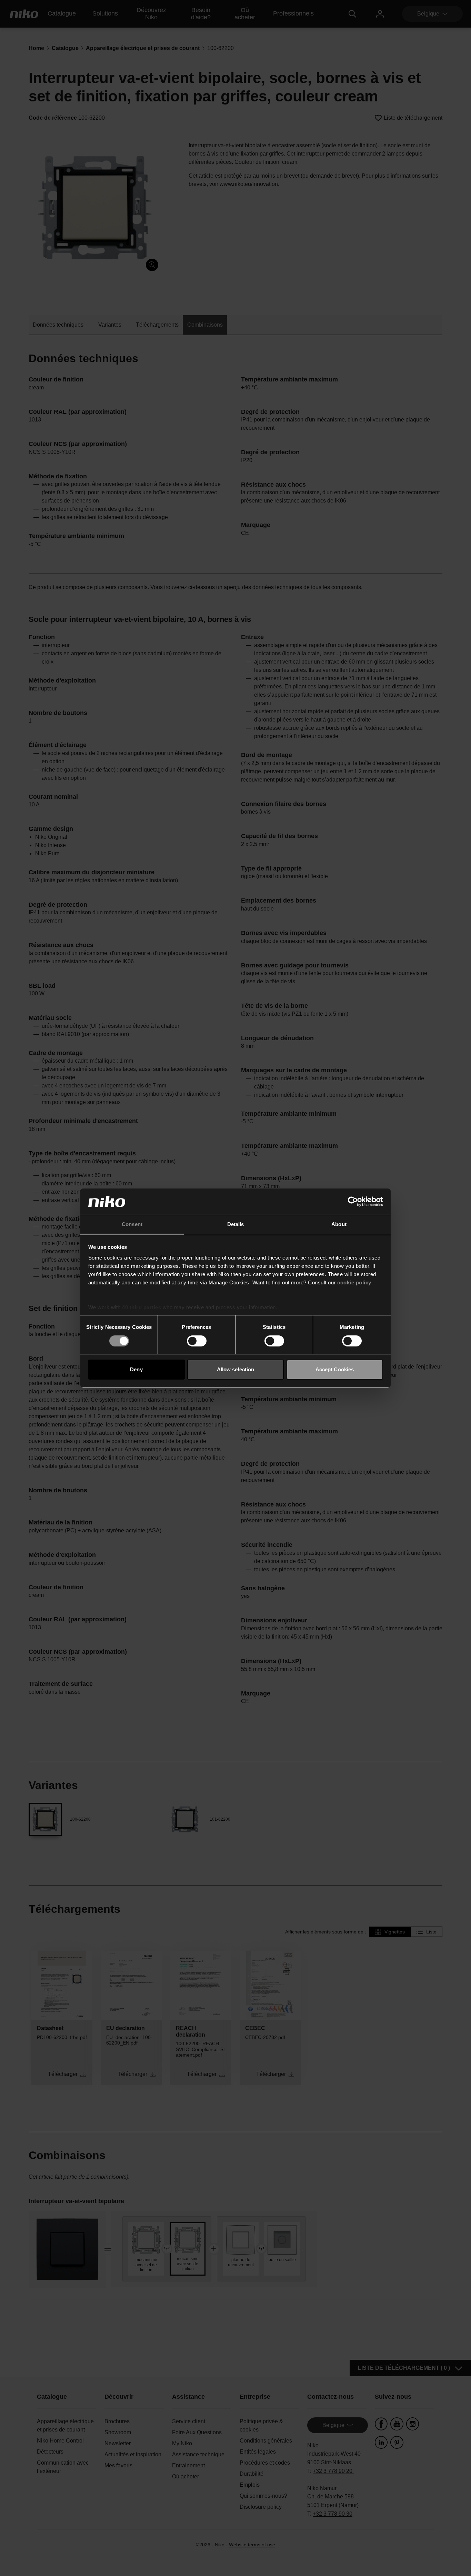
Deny (136, 1369)
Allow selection (236, 1369)
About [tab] (339, 1224)
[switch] (197, 1341)
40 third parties (142, 1307)
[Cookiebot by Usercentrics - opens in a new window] (353, 1202)
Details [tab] (236, 1224)
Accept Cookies (335, 1369)
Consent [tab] (132, 1224)
